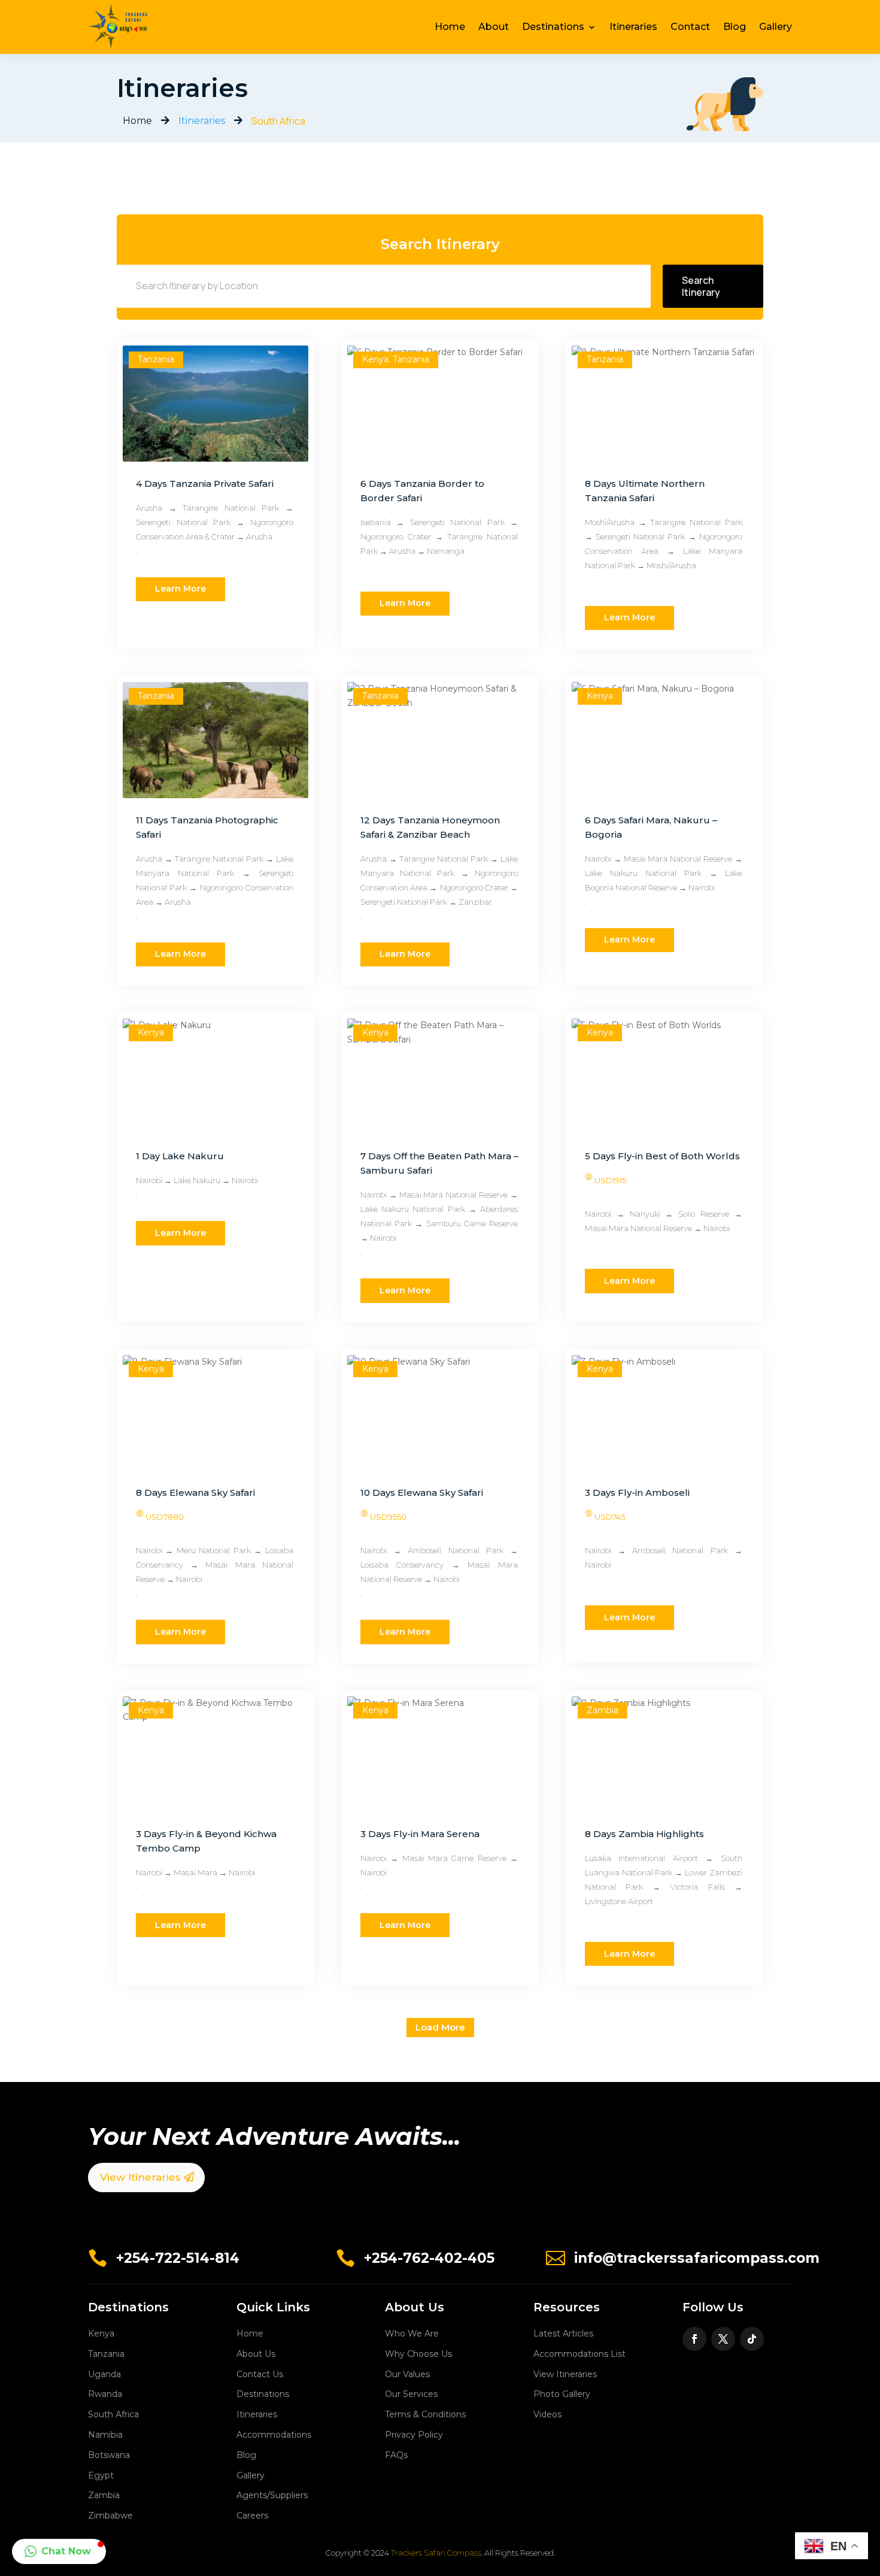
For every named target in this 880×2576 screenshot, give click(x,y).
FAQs (396, 2455)
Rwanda (105, 2394)
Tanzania (106, 2354)
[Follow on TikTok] (752, 2339)
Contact (690, 27)
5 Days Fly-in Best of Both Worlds (662, 1156)
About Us (256, 2354)
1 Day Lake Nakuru (180, 1156)
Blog (735, 27)
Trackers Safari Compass (436, 2553)
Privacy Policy (414, 2435)
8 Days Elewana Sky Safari (195, 1492)
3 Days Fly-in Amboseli (637, 1492)
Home (450, 27)
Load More (440, 2027)
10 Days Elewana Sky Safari (422, 1492)
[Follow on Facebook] (694, 2339)
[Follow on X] (723, 2339)
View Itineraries (140, 2177)
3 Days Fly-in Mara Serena (420, 1834)
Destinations (553, 27)
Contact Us (260, 2374)
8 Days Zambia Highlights (644, 1834)
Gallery (776, 27)
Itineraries (633, 27)
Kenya (101, 2333)
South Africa (113, 2414)
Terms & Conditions (425, 2414)
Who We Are (412, 2333)
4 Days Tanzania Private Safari (205, 484)
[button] (59, 2551)
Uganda (104, 2374)
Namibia (105, 2435)
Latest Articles (563, 2333)
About (494, 27)
